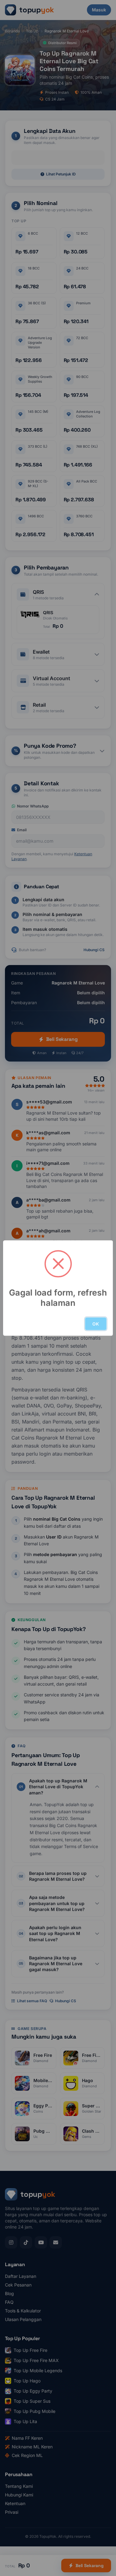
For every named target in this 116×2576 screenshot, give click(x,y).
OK (96, 1324)
